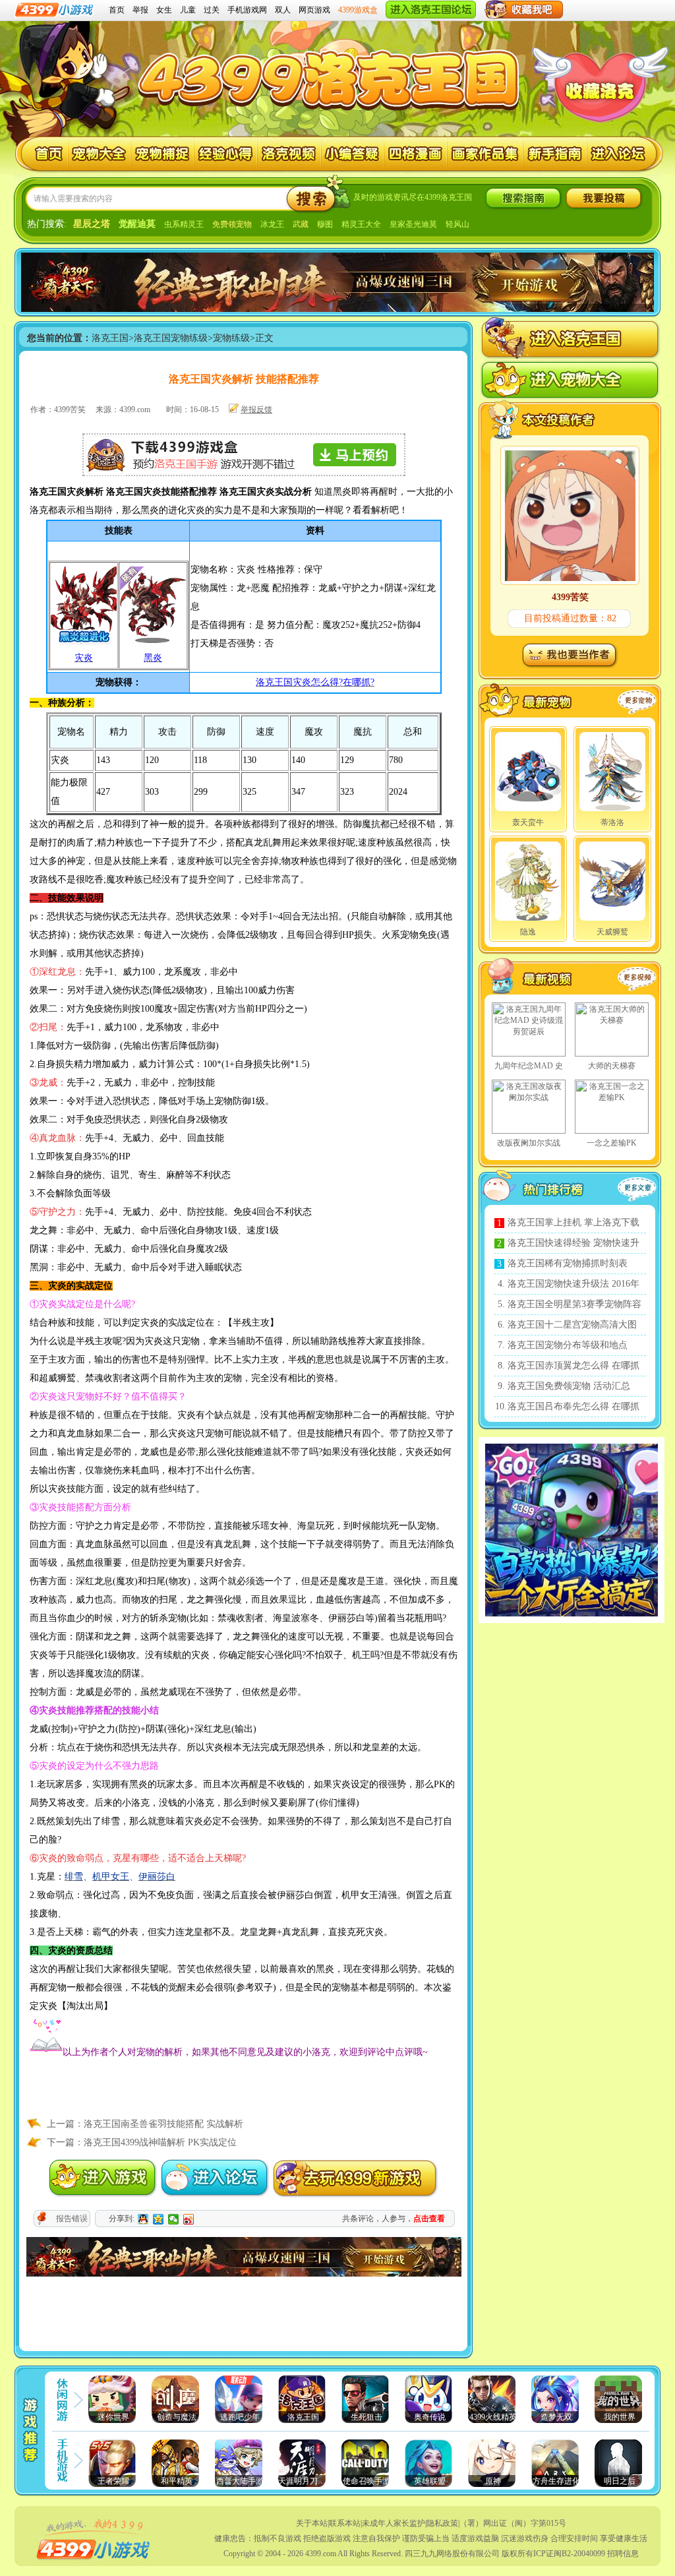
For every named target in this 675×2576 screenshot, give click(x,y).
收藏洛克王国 (599, 92)
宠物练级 (231, 338)
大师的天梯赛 (612, 1066)
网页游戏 (314, 10)
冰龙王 (272, 224)
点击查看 (429, 2219)
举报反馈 (256, 410)
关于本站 (312, 2523)
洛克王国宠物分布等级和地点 (568, 1345)
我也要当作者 (569, 655)
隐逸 (528, 932)
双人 (283, 10)
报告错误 (72, 2219)
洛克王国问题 (352, 154)
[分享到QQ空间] (159, 2219)
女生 (164, 10)
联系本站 (345, 2523)
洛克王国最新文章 (640, 1190)
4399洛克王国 (332, 74)
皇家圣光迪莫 (413, 224)
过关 (212, 10)
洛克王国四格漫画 (416, 154)
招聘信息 (623, 2554)
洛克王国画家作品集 (485, 154)
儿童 (188, 10)
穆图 (325, 224)
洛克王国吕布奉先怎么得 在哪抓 (573, 1406)
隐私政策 (442, 2523)
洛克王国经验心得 (226, 154)
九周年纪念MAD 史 (529, 1066)
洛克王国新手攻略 (555, 154)
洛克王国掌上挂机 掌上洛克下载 (573, 1222)
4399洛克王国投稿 (604, 198)
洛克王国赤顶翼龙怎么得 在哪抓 (573, 1365)
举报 (140, 10)
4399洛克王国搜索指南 (523, 198)
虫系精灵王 (184, 224)
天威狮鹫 (612, 932)
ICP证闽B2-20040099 (569, 2554)
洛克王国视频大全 (547, 979)
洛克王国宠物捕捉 (162, 154)
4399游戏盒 (358, 10)
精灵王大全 (361, 224)
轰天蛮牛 (528, 822)
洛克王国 (42, 154)
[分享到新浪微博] (189, 2219)
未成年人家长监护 (394, 2523)
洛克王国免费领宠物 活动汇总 (569, 1386)
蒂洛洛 (612, 822)
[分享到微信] (174, 2219)
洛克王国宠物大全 (99, 154)
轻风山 (457, 224)
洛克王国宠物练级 (171, 338)
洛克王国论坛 (619, 154)
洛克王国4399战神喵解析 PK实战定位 (160, 2142)
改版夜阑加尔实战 (529, 1143)
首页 (117, 10)
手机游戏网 (247, 10)
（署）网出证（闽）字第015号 (513, 2523)
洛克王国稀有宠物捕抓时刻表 (568, 1263)
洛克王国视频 (289, 154)
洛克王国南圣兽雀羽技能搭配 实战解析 (163, 2124)
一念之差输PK (612, 1143)
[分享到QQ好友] (143, 2219)
